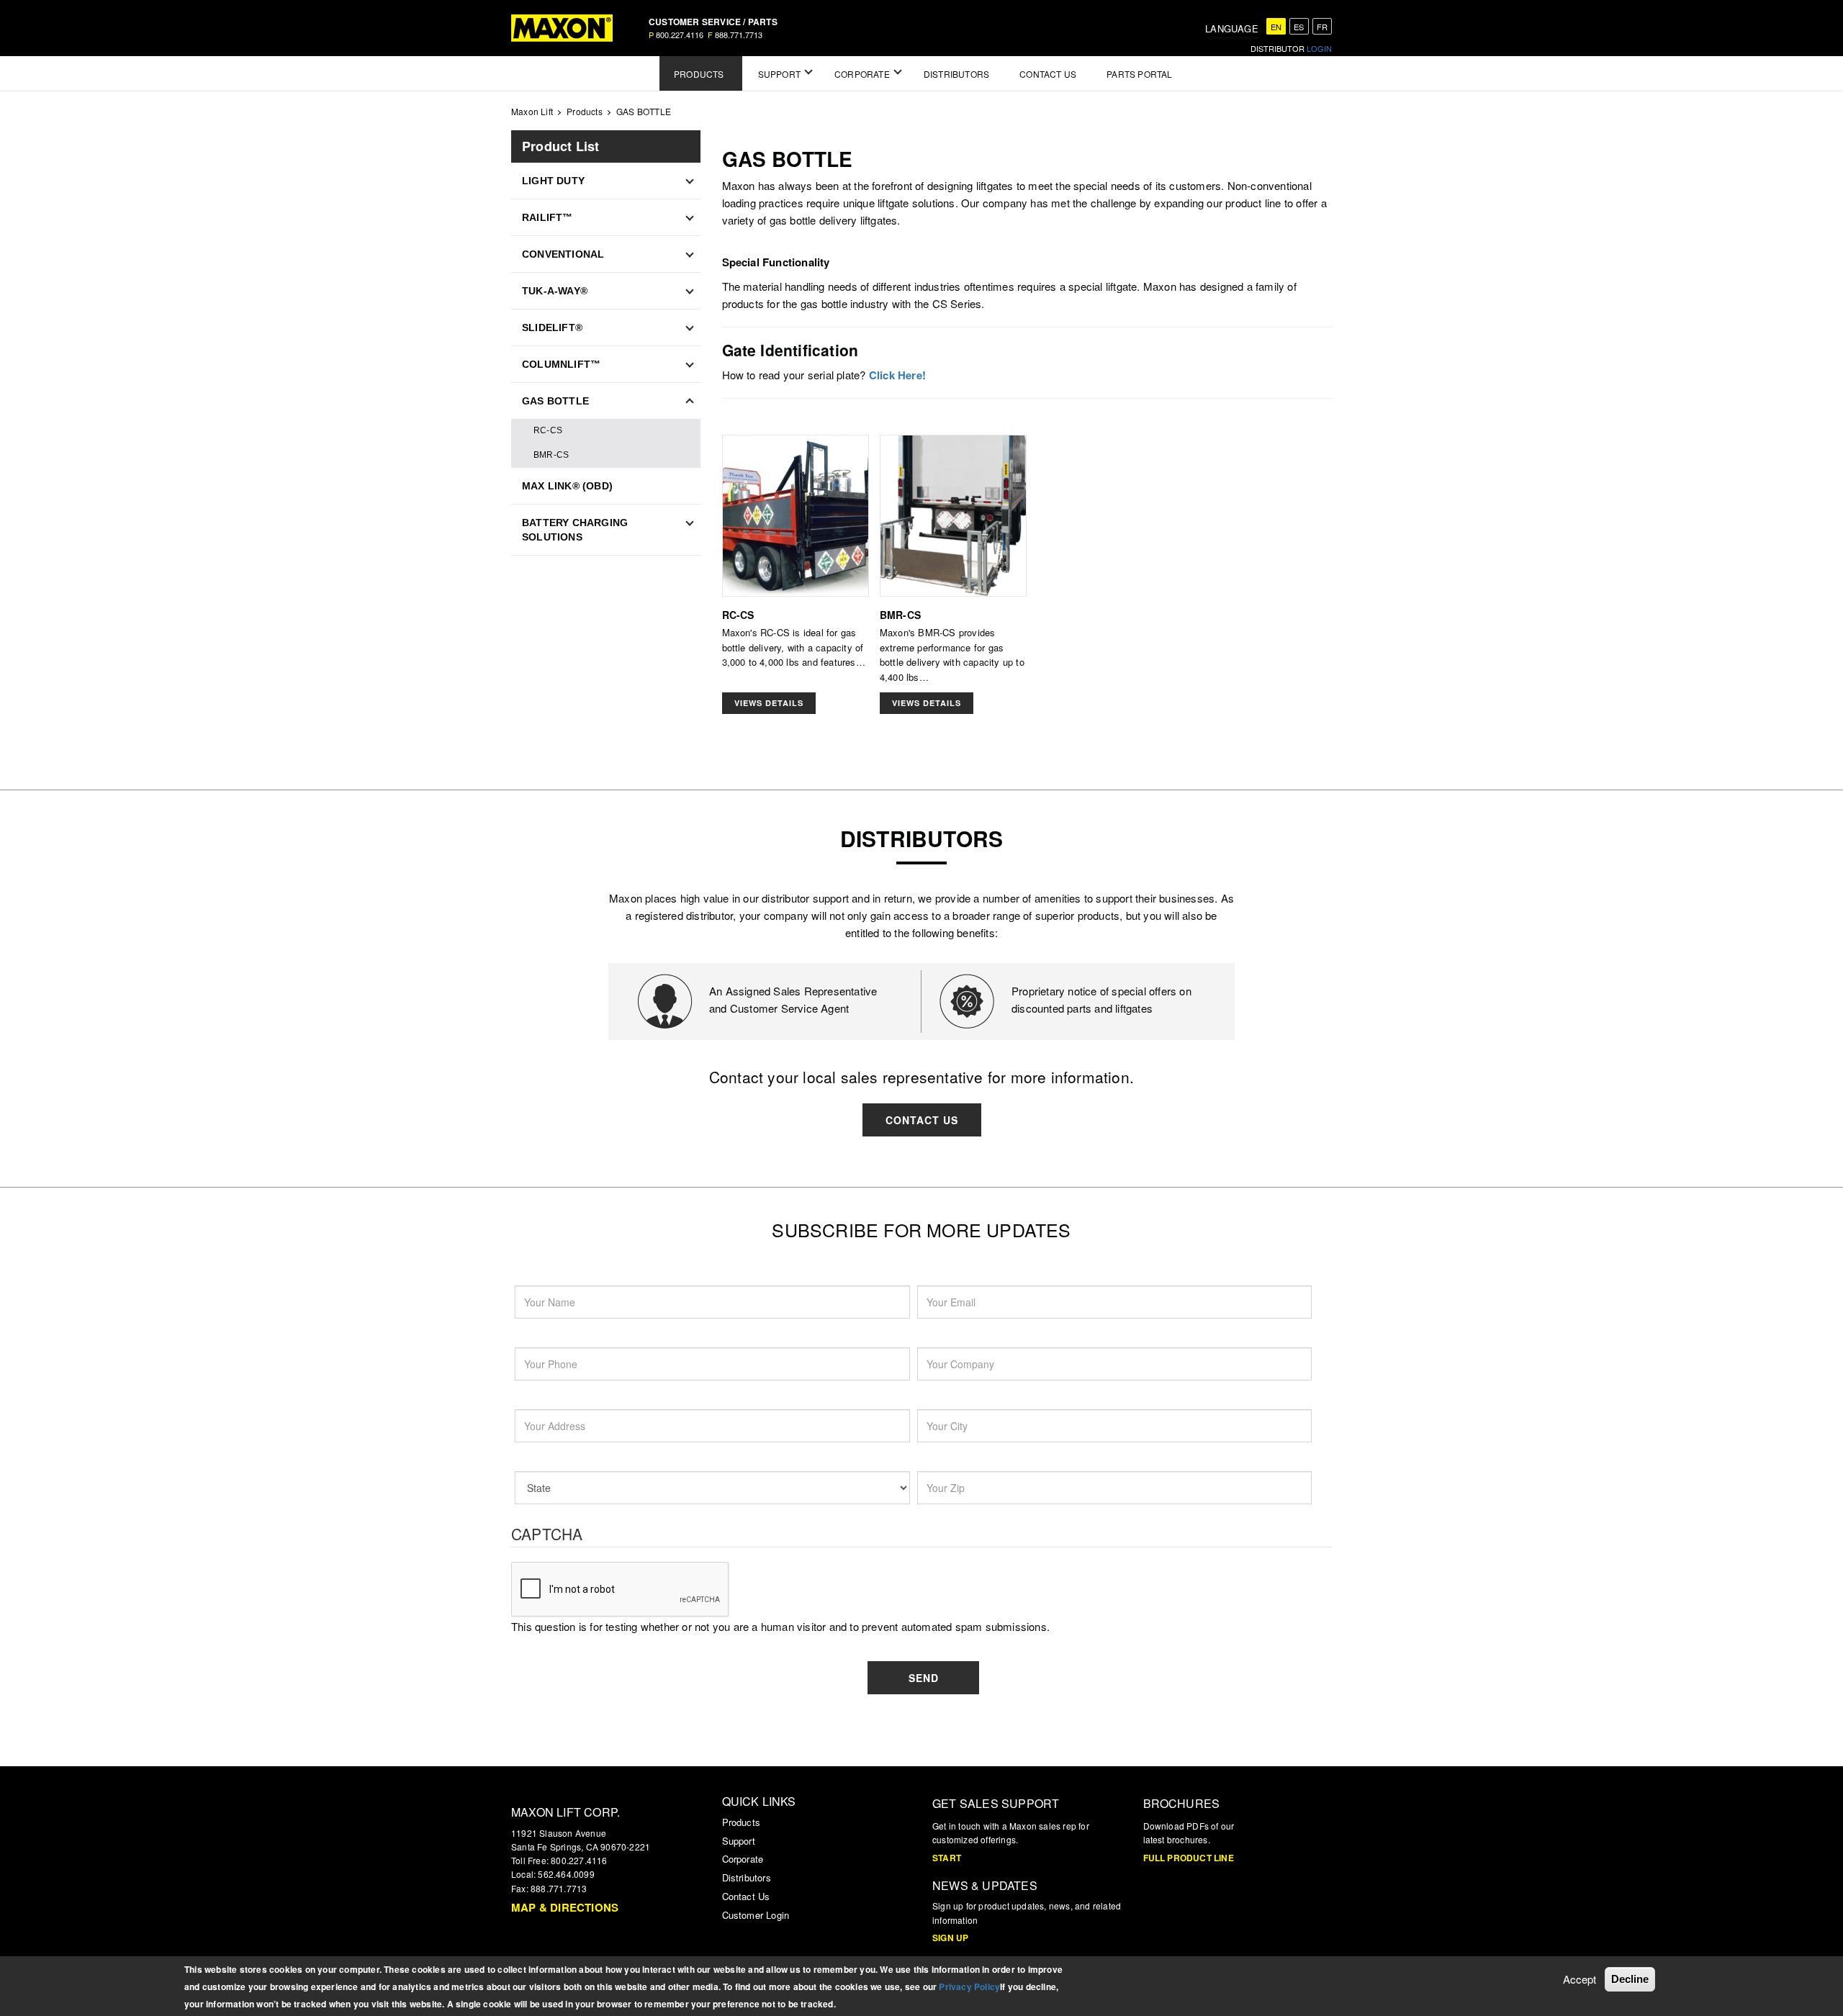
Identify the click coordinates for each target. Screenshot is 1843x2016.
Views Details (769, 703)
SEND (924, 1678)
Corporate (743, 1859)
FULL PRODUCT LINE (1189, 1858)
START (947, 1858)
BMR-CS (551, 455)
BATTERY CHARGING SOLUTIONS (575, 530)
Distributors (747, 1877)
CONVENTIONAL (563, 254)
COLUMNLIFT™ (561, 364)
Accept (1580, 1979)
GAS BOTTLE (555, 401)
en (1276, 27)
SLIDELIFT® (552, 327)
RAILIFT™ (548, 217)
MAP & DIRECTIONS (565, 1907)
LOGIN (1319, 48)
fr (1322, 27)
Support (739, 1841)
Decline (1630, 1979)
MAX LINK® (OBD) (567, 486)
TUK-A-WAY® (555, 291)
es (1299, 27)
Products (585, 111)
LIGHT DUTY (553, 181)
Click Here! (897, 375)
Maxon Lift (532, 111)
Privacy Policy (969, 1986)
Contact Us (922, 1120)
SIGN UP (950, 1938)
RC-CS (548, 430)
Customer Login (756, 1915)
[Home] (562, 28)
